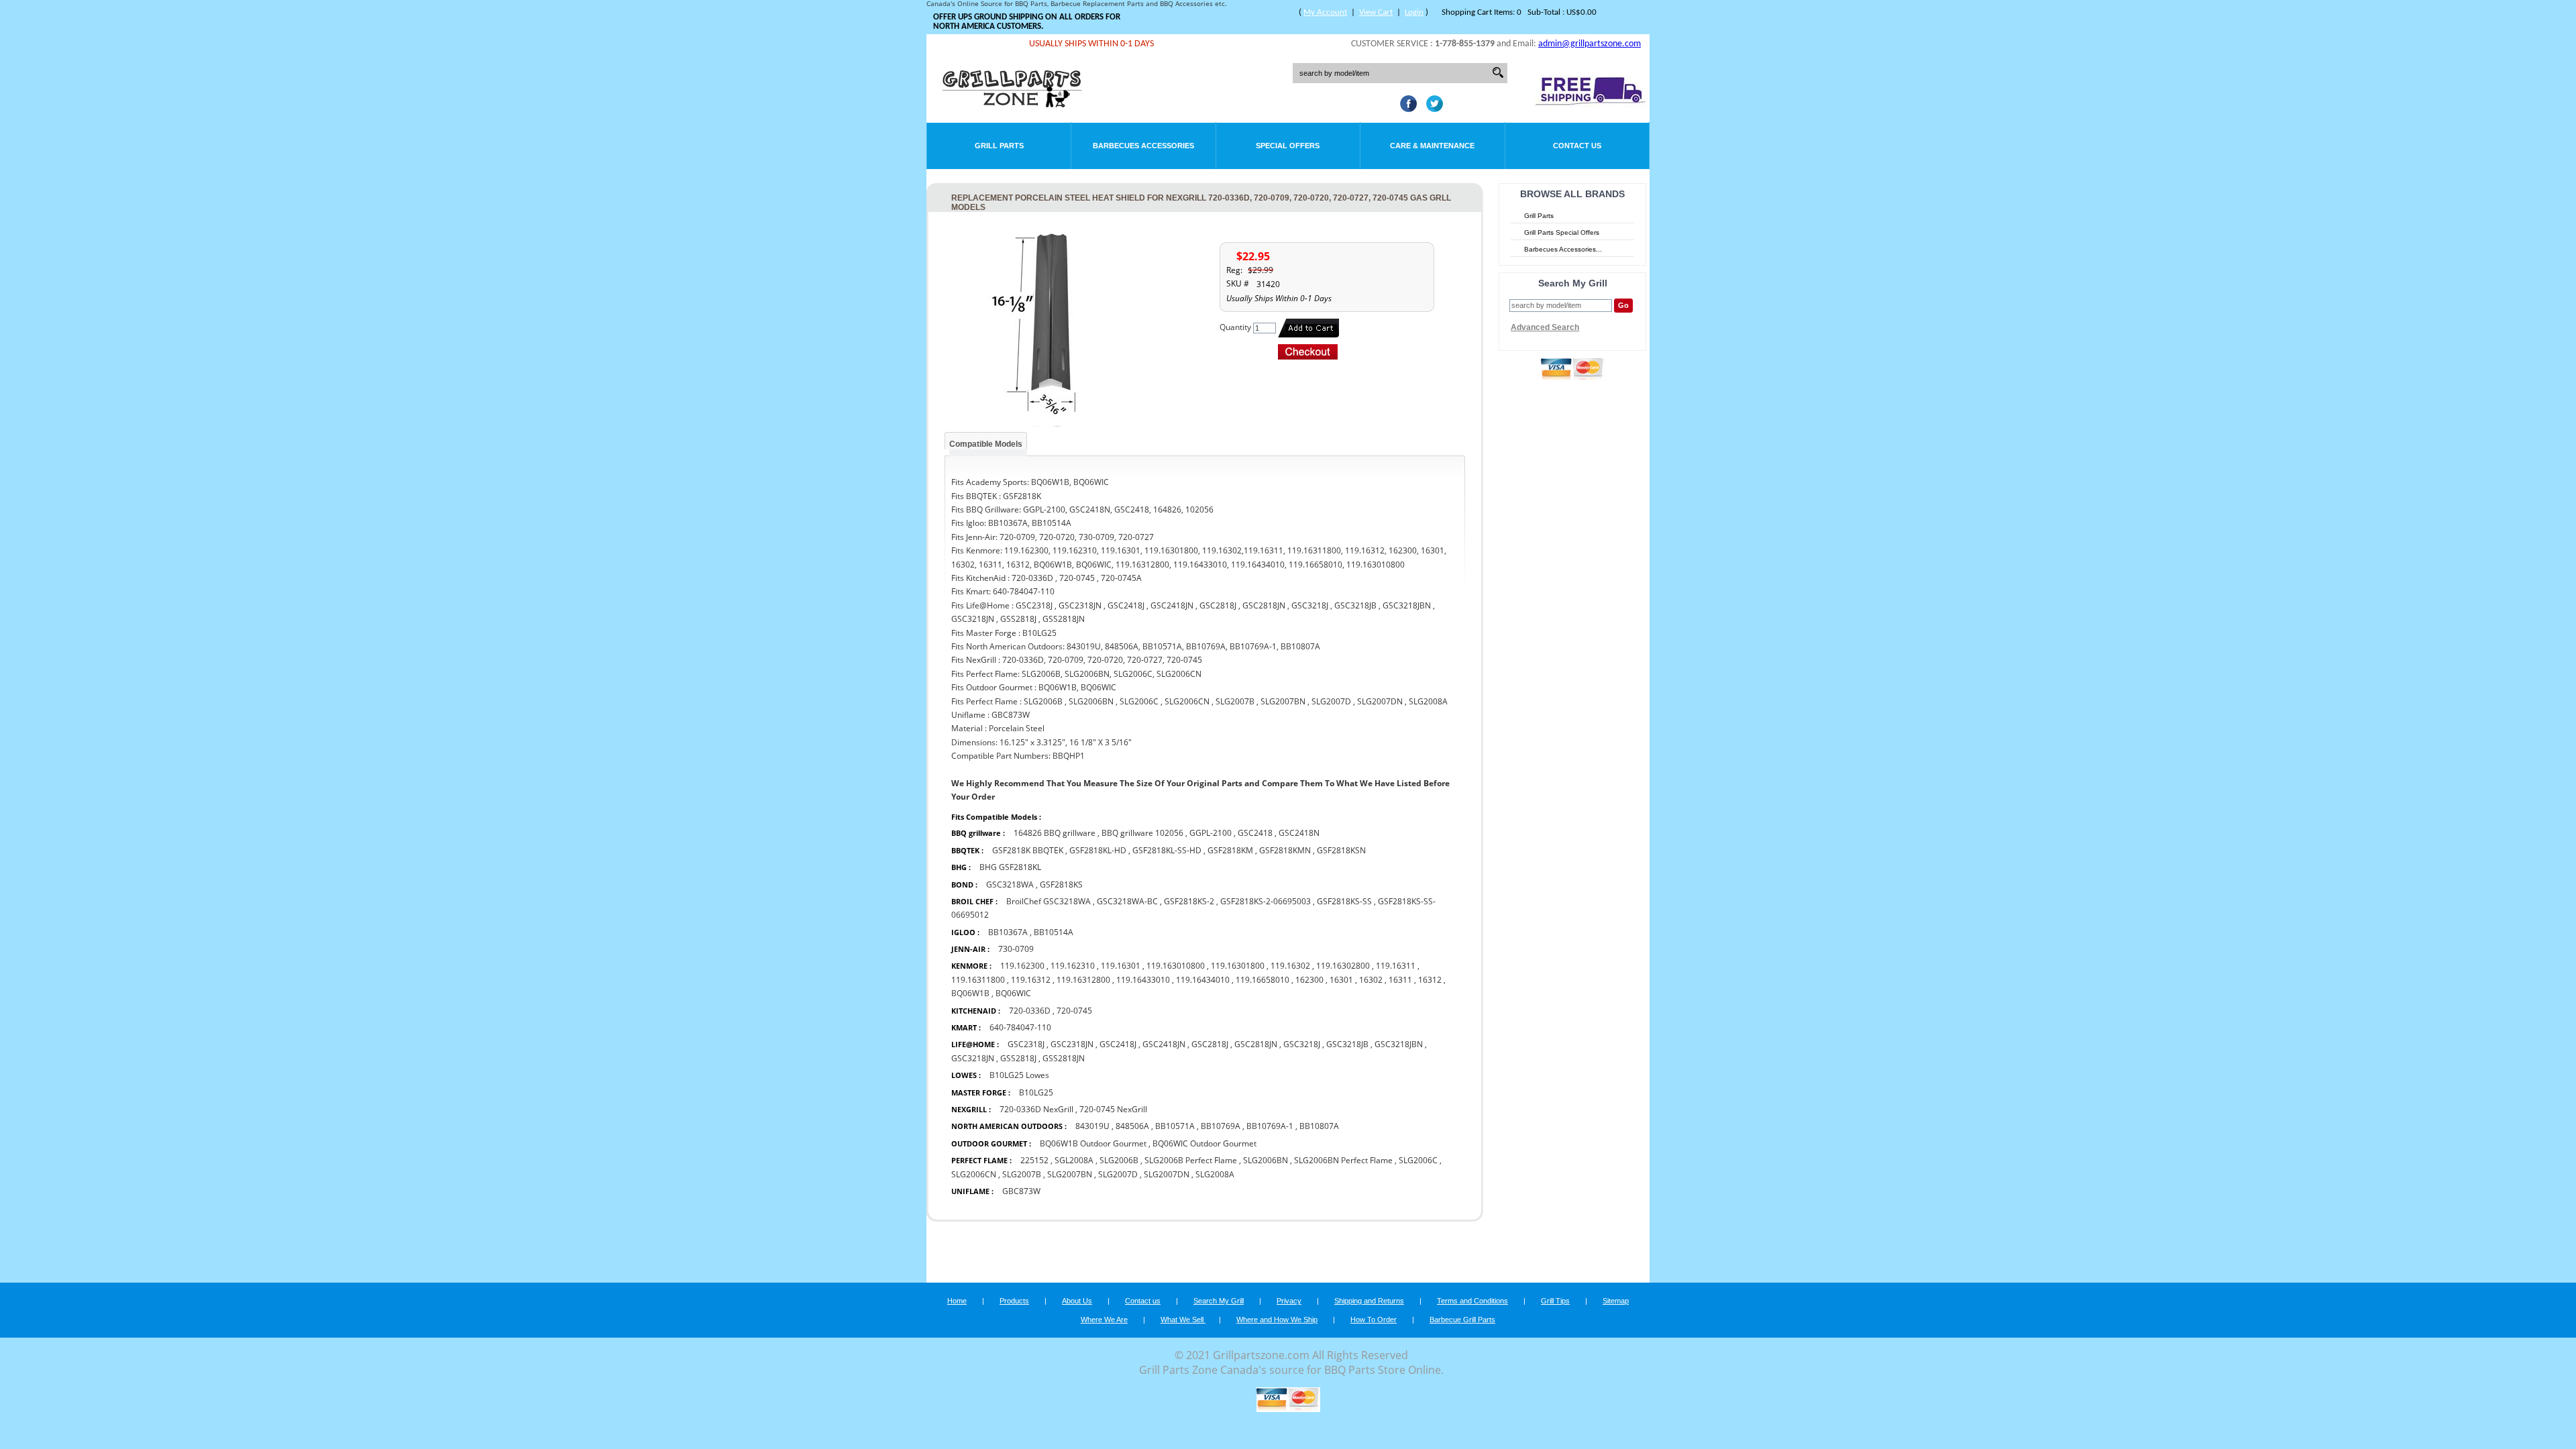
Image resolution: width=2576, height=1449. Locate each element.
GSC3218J (1302, 1044)
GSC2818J (1210, 1044)
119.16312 (1031, 980)
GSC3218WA (1010, 884)
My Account (1325, 12)
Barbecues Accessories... (1563, 249)
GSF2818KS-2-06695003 (1266, 901)
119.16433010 (1143, 980)
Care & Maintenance (1432, 146)
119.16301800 (1238, 966)
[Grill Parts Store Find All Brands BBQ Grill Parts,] (1013, 104)
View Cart (1376, 12)
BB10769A (1221, 1126)
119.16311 (1396, 966)
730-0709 (1016, 949)
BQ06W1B (970, 993)
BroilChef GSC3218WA (1049, 901)
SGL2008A (1074, 1160)
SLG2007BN (1070, 1174)
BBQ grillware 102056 (1142, 833)
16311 (1400, 980)
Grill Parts (999, 146)
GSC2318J (1026, 1044)
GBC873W (1021, 1191)
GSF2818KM (1230, 850)
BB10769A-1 (1270, 1126)
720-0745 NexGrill (1113, 1109)
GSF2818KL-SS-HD (1168, 850)
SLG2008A (1215, 1174)
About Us (1077, 1301)
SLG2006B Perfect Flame (1191, 1160)
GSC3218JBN (1399, 1044)
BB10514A (1054, 932)
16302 (1371, 980)
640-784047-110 (1020, 1027)
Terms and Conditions (1472, 1301)
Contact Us (1577, 146)
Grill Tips (1555, 1301)
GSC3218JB (1347, 1044)
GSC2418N (1299, 833)
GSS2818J (1018, 1058)
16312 (1430, 980)
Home (957, 1301)
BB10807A (1319, 1126)
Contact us (1143, 1301)
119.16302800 (1343, 966)
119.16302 (1290, 966)
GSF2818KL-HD (1098, 850)
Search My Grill (1219, 1301)
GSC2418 (1255, 833)
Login (1414, 12)
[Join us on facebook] (1405, 108)
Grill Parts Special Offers (1562, 232)
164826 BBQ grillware (1055, 833)
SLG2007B (1022, 1174)
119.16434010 (1203, 980)
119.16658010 (1263, 980)
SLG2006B (1119, 1160)
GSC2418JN (1164, 1044)
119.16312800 (1083, 980)
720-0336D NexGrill (1036, 1109)
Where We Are (1104, 1320)
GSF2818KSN (1341, 850)
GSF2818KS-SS (1344, 901)
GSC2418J (1118, 1044)
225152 (1034, 1160)
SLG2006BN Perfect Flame (1343, 1160)
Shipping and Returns (1369, 1301)
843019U (1092, 1126)
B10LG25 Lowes (1019, 1075)
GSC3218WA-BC (1127, 901)
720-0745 (1074, 1011)
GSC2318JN (1072, 1044)
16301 (1341, 980)
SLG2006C (1418, 1160)
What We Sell (1183, 1320)
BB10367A (1008, 932)
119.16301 (1121, 966)
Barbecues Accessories (1143, 146)
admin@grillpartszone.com (1590, 44)
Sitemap (1616, 1301)
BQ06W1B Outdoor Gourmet (1093, 1143)
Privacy (1289, 1301)
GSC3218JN (973, 1058)
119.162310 (1073, 966)
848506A (1132, 1126)
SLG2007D (1118, 1174)
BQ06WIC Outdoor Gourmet (1204, 1143)
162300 (1309, 980)
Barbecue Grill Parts (1462, 1320)
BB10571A (1175, 1126)
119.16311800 (978, 980)
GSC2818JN (1256, 1044)
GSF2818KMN (1285, 850)
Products (1014, 1301)
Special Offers (1288, 146)
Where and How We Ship (1277, 1320)
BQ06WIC (1013, 993)
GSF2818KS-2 (1189, 901)
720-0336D (1030, 1011)
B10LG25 (1036, 1092)
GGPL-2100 (1211, 833)
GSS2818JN (1064, 1058)
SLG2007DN (1167, 1174)
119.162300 (1022, 966)
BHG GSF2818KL (1010, 867)
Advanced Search (1545, 327)
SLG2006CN (974, 1174)
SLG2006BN (1266, 1160)
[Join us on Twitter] (1431, 108)
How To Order (1374, 1320)
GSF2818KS (1061, 884)
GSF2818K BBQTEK (1028, 850)
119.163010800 (1176, 966)
